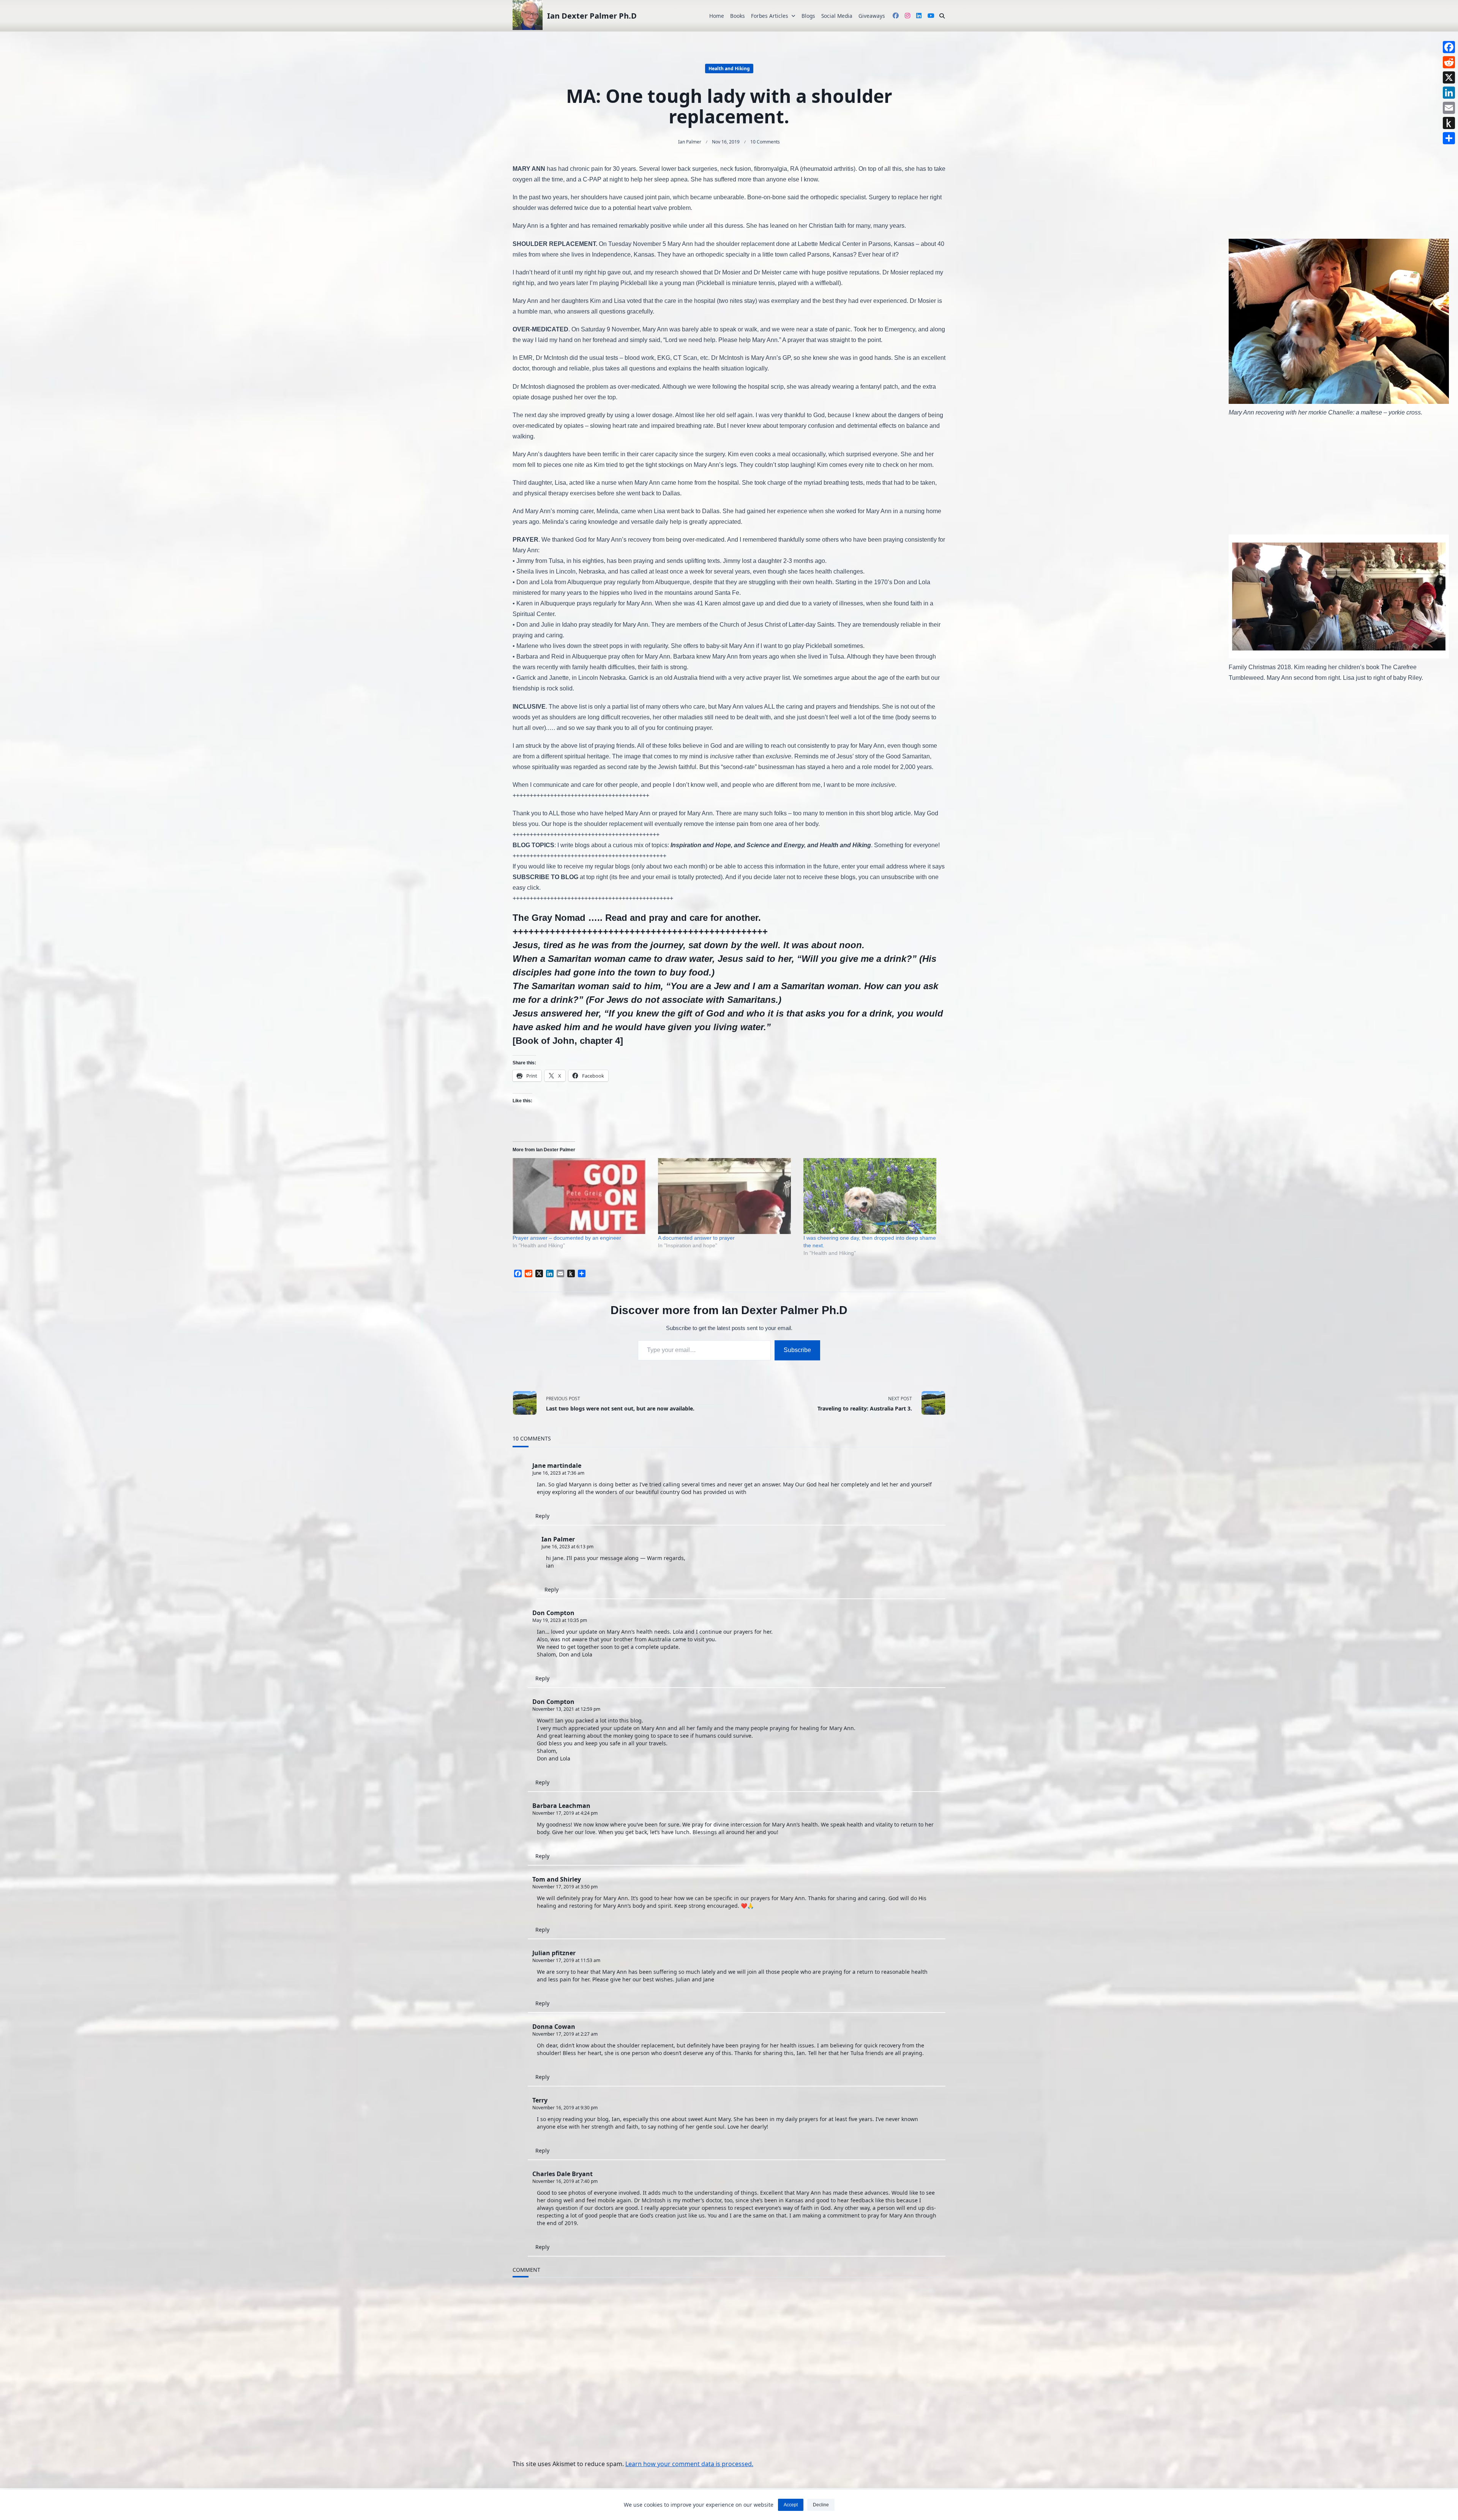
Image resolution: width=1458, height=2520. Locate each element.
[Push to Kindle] (1449, 123)
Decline (821, 2505)
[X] (1449, 77)
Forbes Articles (770, 16)
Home (717, 16)
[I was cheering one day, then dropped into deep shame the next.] (872, 1196)
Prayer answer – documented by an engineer (567, 1238)
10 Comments (765, 142)
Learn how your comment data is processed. (689, 2464)
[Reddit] (1449, 62)
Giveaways (872, 16)
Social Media (837, 16)
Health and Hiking (729, 69)
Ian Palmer (690, 142)
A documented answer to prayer (696, 1238)
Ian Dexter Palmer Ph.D (592, 16)
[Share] (1449, 138)
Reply (542, 1516)
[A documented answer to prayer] (727, 1196)
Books (738, 16)
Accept (791, 2505)
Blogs (808, 16)
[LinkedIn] (1449, 93)
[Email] (1449, 108)
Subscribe (797, 1350)
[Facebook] (1449, 47)
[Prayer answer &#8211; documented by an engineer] (581, 1196)
